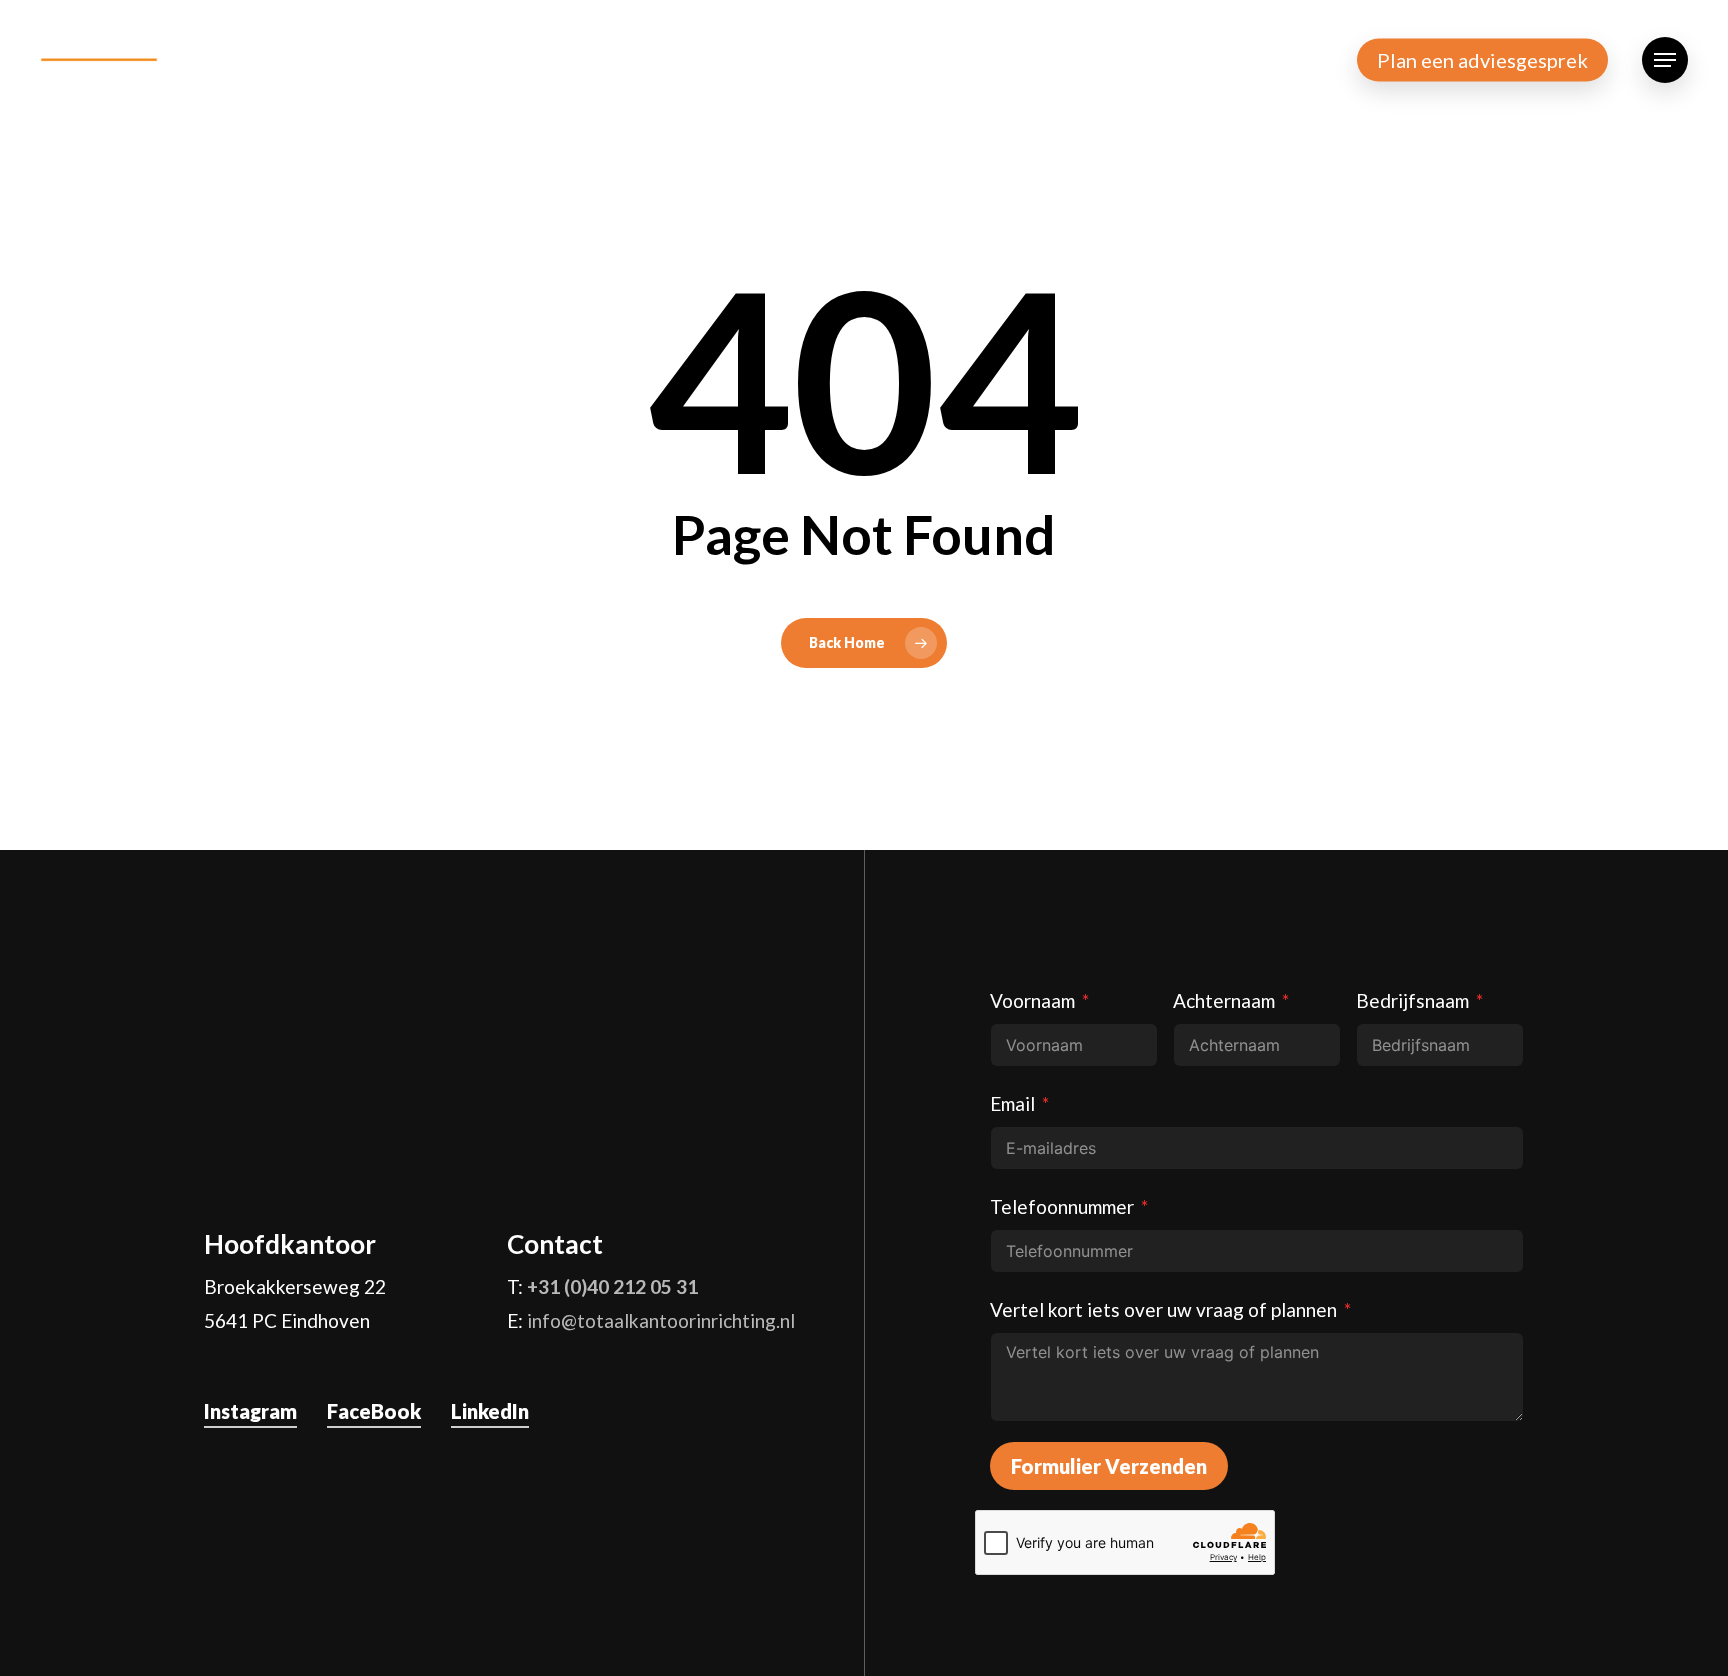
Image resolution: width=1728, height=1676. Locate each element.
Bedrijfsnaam (1412, 1000)
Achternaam (1224, 1000)
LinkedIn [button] (490, 1411)
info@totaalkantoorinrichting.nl (661, 1320)
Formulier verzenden (1109, 1466)
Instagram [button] (250, 1411)
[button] (1665, 60)
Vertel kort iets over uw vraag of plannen (1163, 1309)
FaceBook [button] (374, 1411)
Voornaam (1032, 1000)
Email (1012, 1103)
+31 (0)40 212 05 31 (612, 1286)
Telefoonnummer (1062, 1206)
